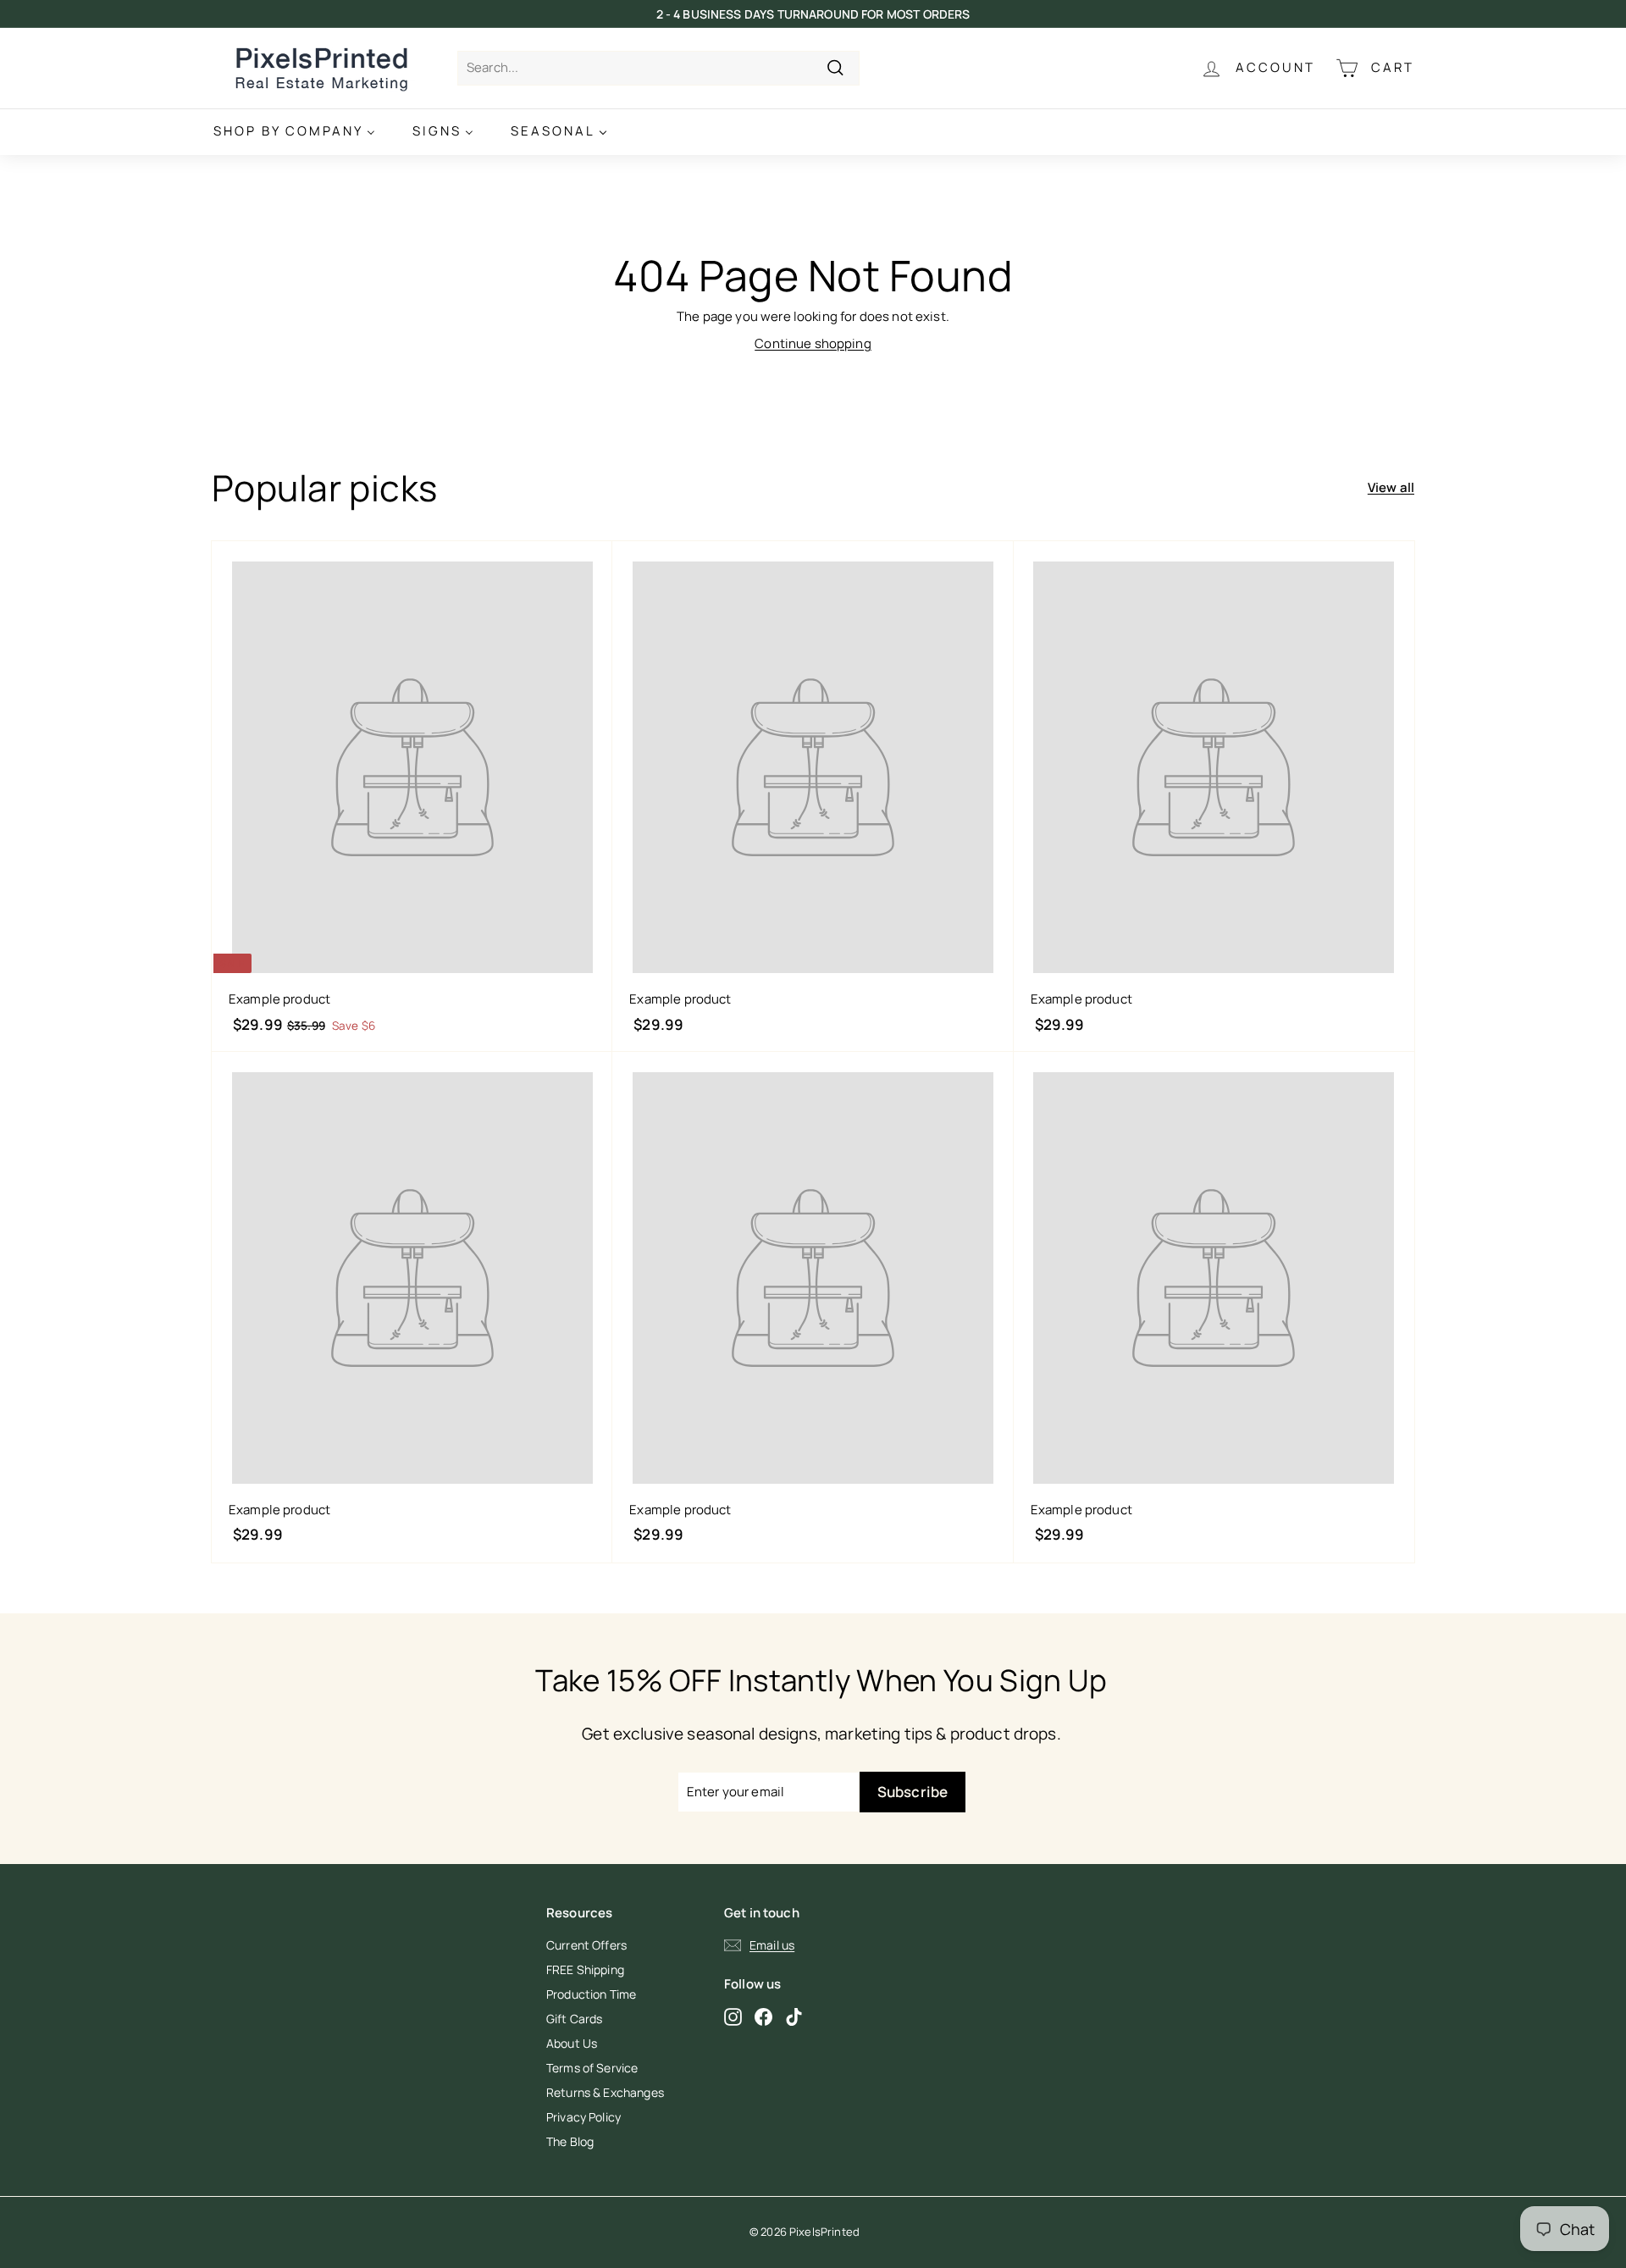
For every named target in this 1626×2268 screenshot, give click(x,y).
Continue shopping (813, 343)
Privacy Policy (583, 2117)
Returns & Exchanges (605, 2092)
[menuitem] (294, 132)
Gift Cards (575, 2019)
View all (1391, 487)
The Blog (570, 2141)
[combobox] (658, 68)
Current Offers (586, 1945)
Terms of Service (592, 2068)
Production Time (591, 1994)
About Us (572, 2043)
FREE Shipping (585, 1969)
